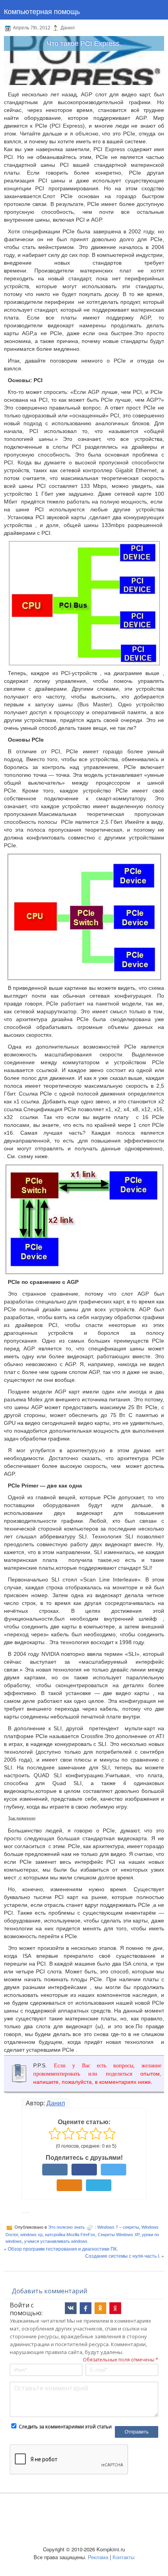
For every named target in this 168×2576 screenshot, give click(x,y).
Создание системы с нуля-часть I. (123, 2256)
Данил (56, 2103)
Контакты (123, 2557)
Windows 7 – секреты (118, 2227)
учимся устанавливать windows (56, 2241)
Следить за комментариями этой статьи (65, 2427)
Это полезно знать (66, 2227)
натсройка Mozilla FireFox (70, 2235)
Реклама (98, 2557)
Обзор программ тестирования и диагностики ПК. (63, 2248)
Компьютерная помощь (42, 11)
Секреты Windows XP (119, 2235)
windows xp (31, 2235)
